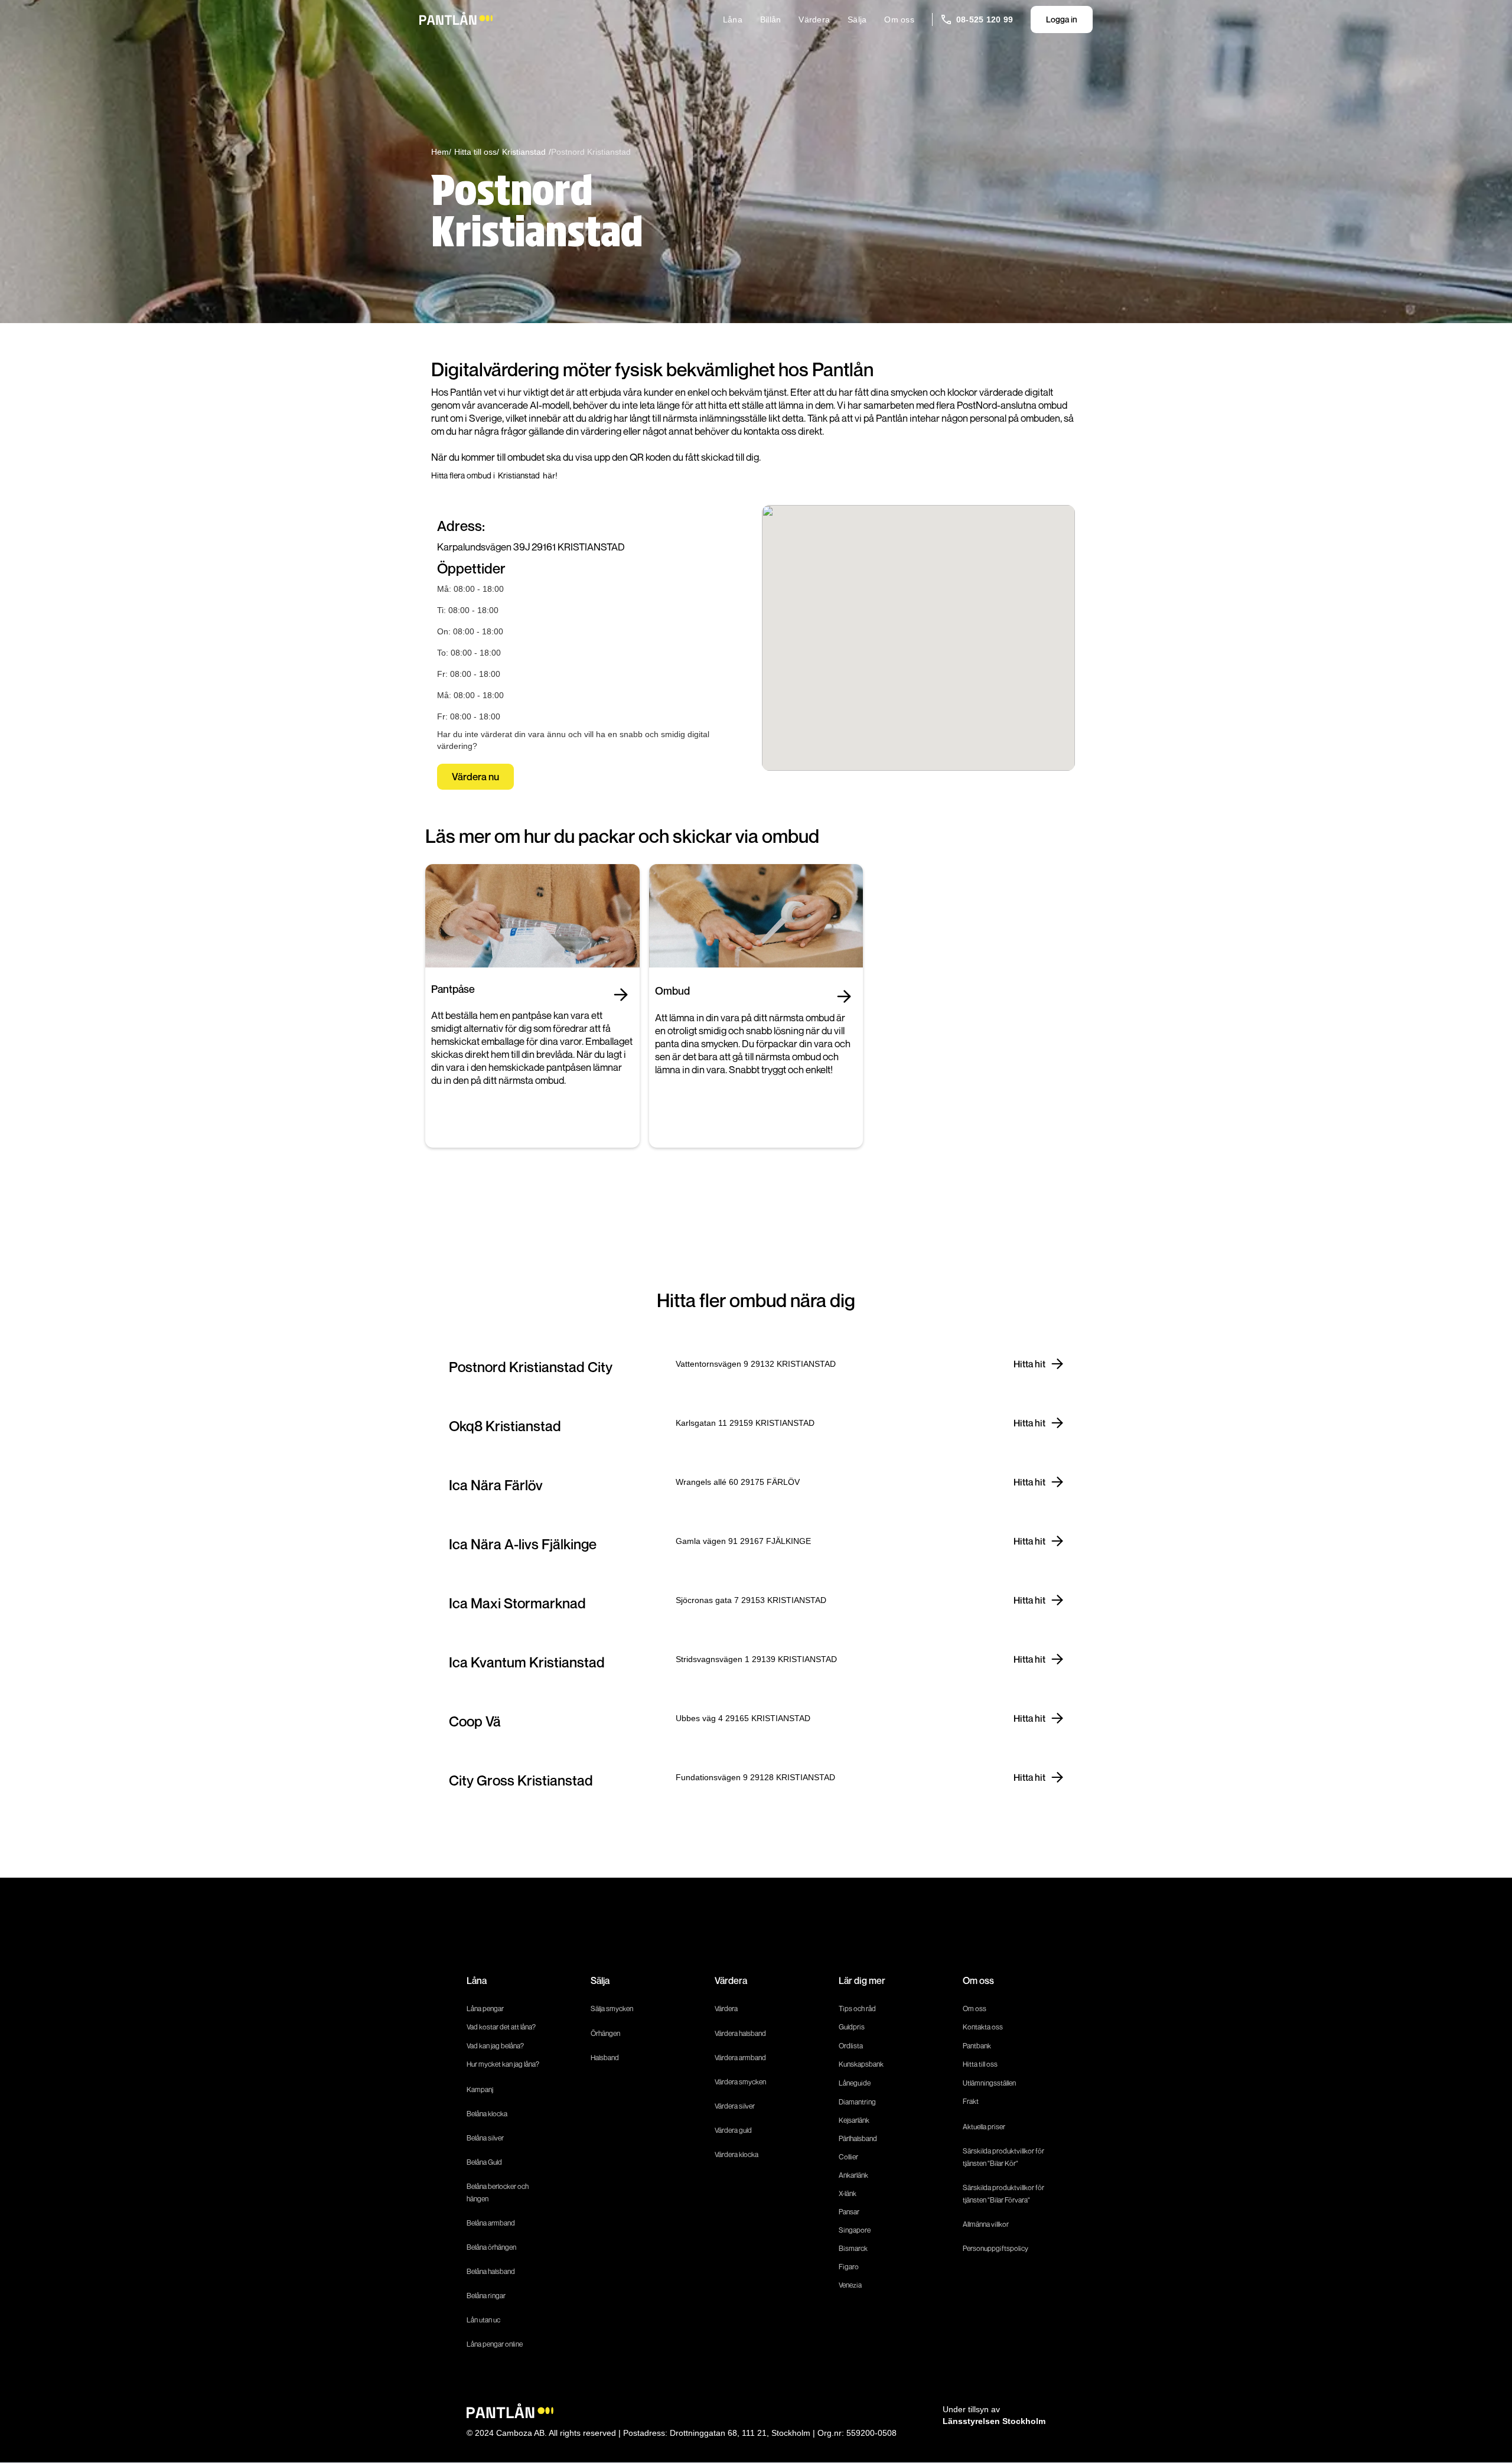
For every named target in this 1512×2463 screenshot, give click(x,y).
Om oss (899, 19)
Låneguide (855, 2083)
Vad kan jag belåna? (496, 2046)
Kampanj (480, 2089)
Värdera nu (475, 776)
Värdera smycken (740, 2082)
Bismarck (853, 2248)
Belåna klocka (487, 2114)
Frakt (971, 2101)
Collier (848, 2157)
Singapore (855, 2230)
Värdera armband (740, 2058)
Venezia (850, 2285)
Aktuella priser (984, 2127)
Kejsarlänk (854, 2120)
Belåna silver (485, 2138)
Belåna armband (491, 2223)
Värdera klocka (737, 2154)
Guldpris (852, 2027)
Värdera (814, 19)
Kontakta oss (983, 2027)
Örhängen (605, 2033)
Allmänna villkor (986, 2224)
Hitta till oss (980, 2064)
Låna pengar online (495, 2344)
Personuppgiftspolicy (995, 2248)
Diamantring (857, 2102)
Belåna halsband (491, 2271)
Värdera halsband (740, 2033)
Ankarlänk (853, 2175)
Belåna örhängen (491, 2247)
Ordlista (851, 2046)
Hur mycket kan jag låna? (503, 2064)
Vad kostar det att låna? (502, 2027)
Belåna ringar (486, 2296)
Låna (733, 19)
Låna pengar (485, 2008)
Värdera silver (735, 2106)
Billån (771, 19)
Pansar (849, 2212)
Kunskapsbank (861, 2064)
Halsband (605, 2058)
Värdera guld (733, 2130)
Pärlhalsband (858, 2138)
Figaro (849, 2267)
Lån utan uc (483, 2320)
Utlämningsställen (989, 2083)
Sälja (857, 19)
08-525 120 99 (985, 19)
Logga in (1062, 19)
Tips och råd (857, 2008)
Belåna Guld (484, 2162)
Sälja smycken (612, 2008)
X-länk (848, 2193)
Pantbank (977, 2046)
